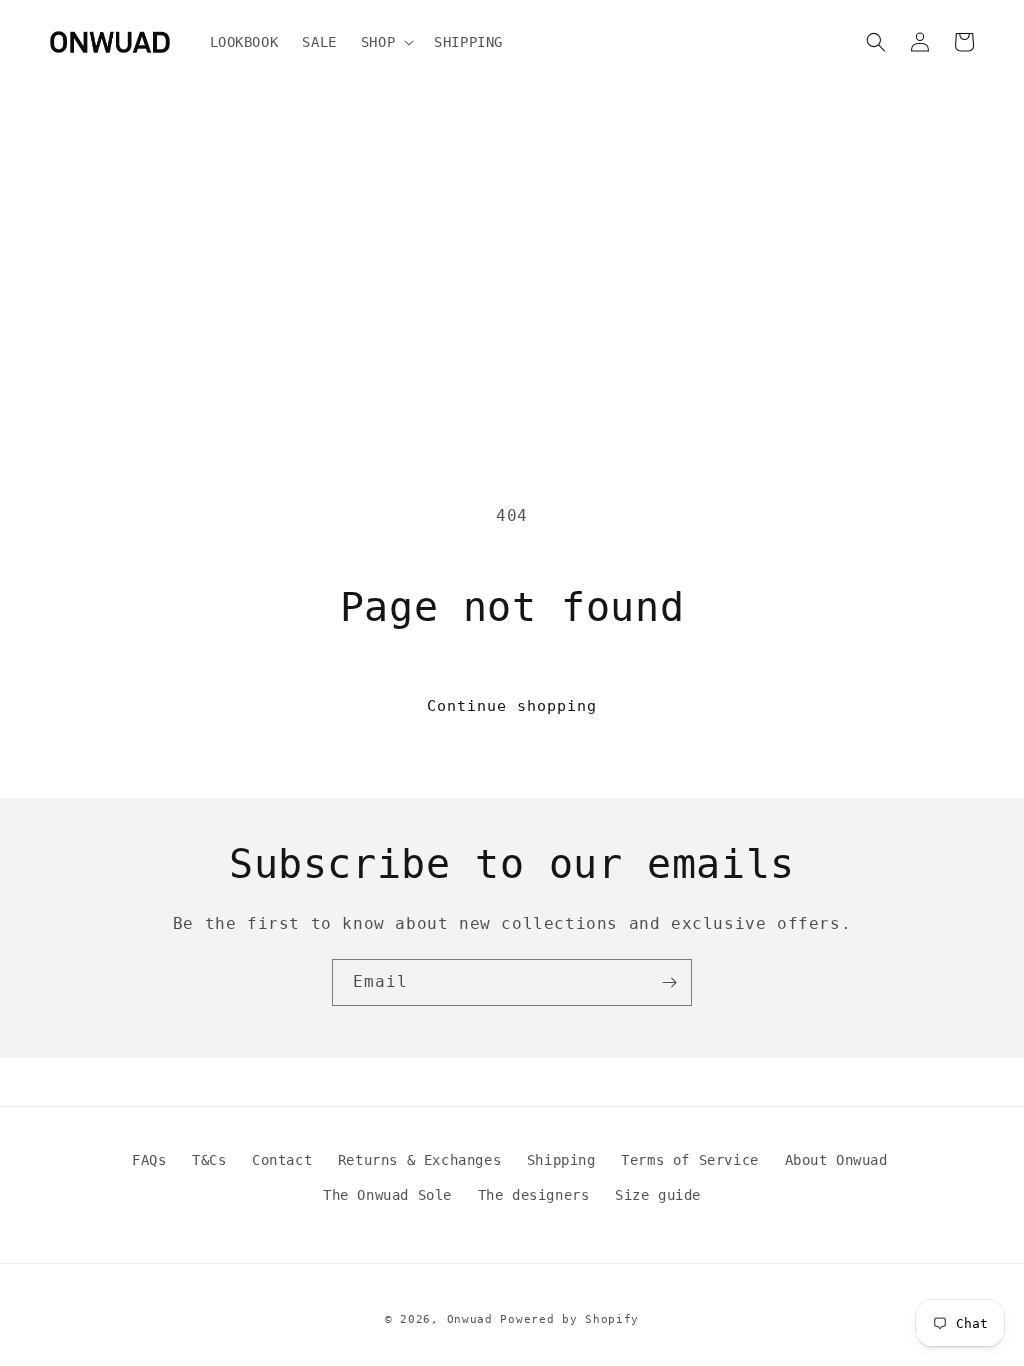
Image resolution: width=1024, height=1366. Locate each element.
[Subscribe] (669, 982)
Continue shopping (512, 706)
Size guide (658, 1195)
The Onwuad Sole (387, 1195)
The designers (534, 1195)
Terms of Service (690, 1160)
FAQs (149, 1160)
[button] (385, 42)
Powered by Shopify (569, 1319)
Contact (282, 1160)
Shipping (561, 1160)
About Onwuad (836, 1160)
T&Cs (209, 1160)
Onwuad (470, 1319)
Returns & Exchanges (419, 1160)
